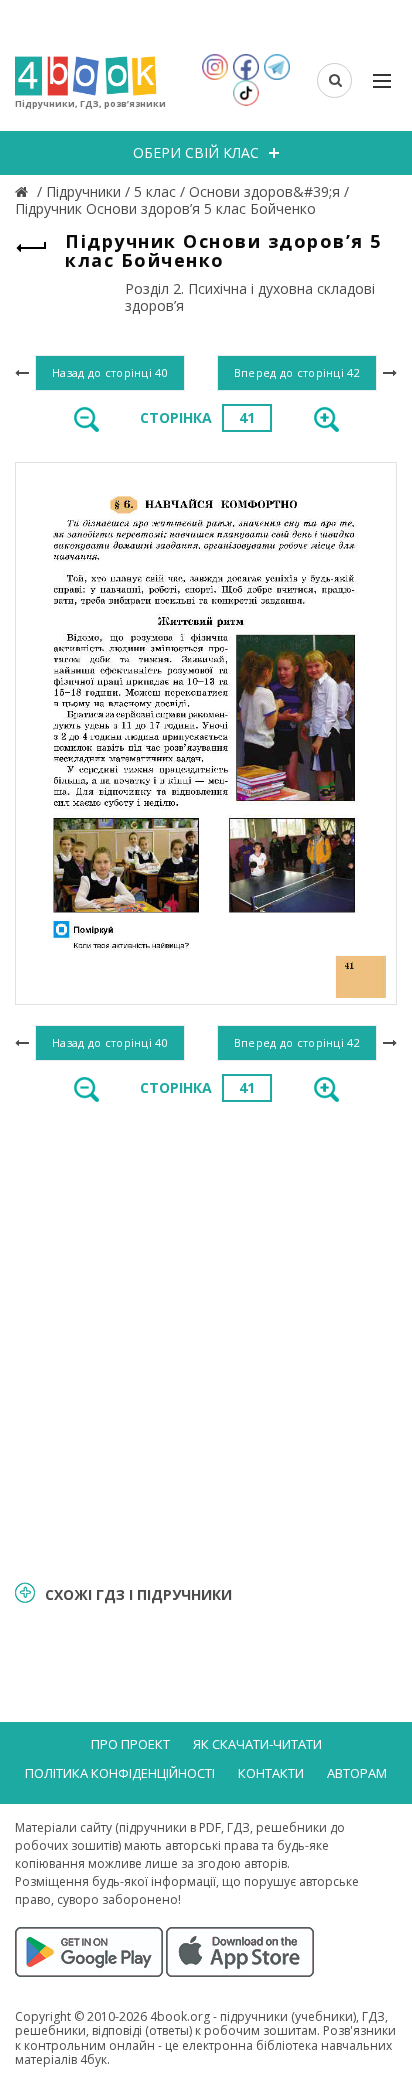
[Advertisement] (206, 1340)
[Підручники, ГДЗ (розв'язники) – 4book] (24, 191)
